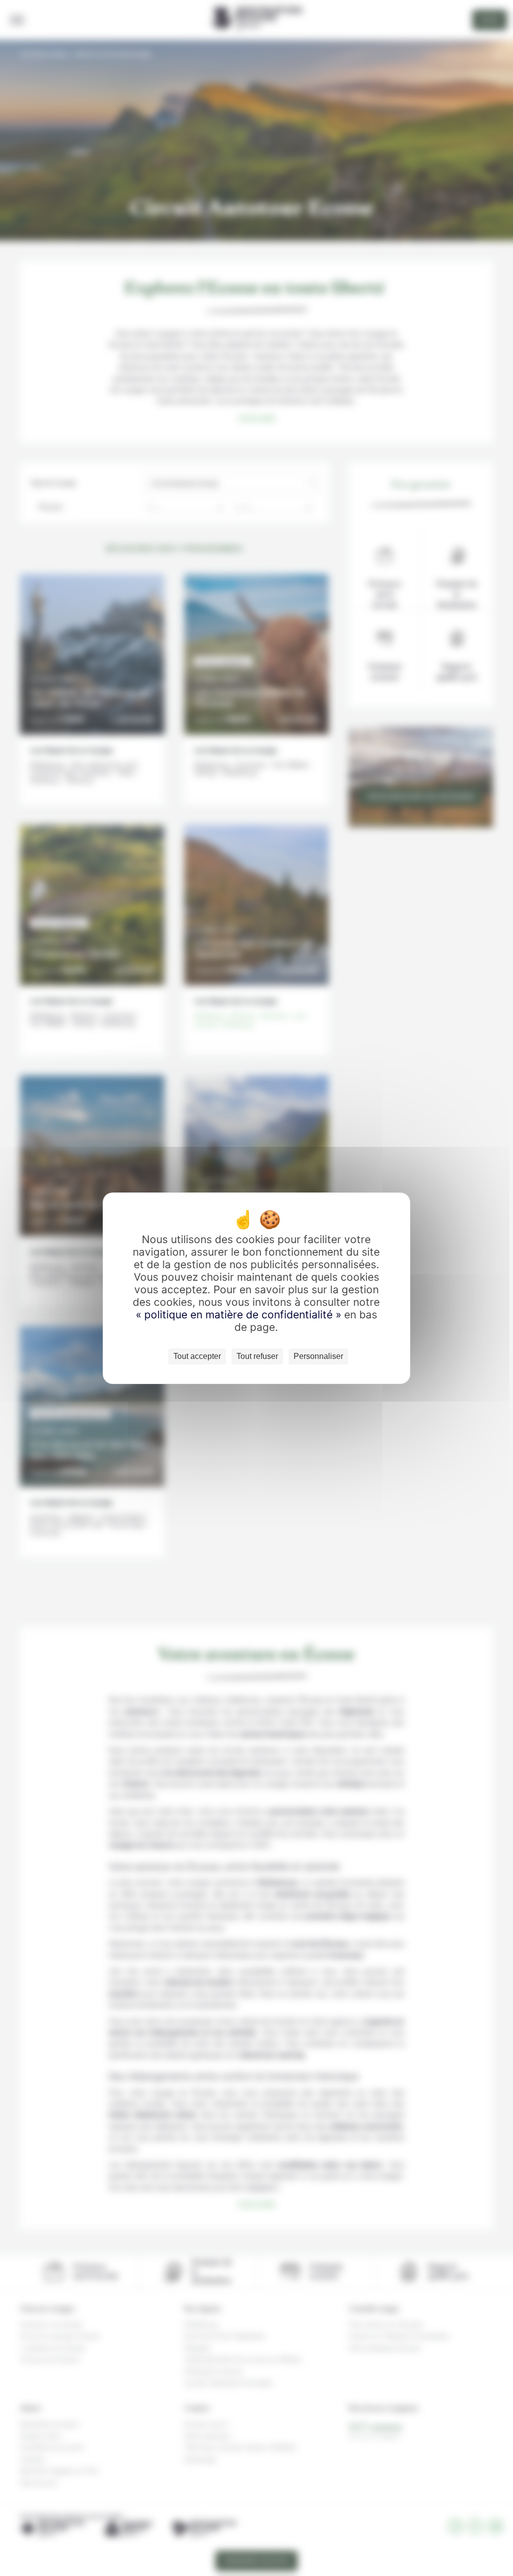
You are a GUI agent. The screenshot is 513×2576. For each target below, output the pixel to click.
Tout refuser (257, 1356)
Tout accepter (197, 1356)
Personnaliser (318, 1356)
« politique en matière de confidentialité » (240, 1315)
